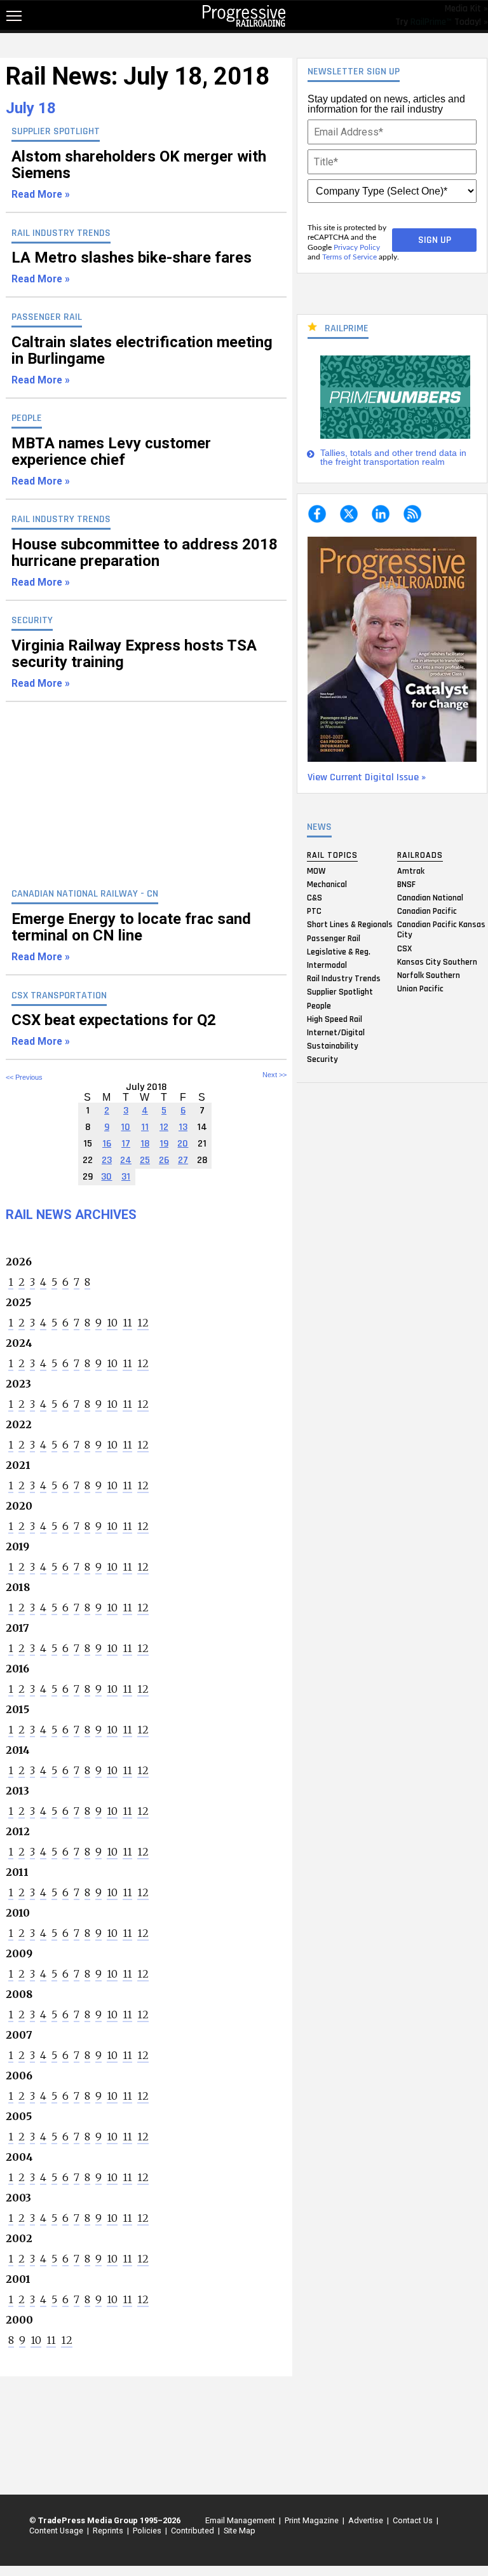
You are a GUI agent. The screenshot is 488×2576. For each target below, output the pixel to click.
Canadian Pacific (427, 911)
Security (322, 1059)
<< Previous (24, 1077)
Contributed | (193, 2531)
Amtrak (411, 871)
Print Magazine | (313, 2520)
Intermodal (327, 965)
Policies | (148, 2531)
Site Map (240, 2531)
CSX (404, 948)
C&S (315, 898)
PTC (314, 911)
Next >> (274, 1075)
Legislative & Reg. (339, 951)
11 (127, 1323)
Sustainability (333, 1046)
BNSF (406, 884)
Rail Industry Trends (344, 979)
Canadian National (430, 898)
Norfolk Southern (429, 975)
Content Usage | (57, 2531)
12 (143, 1323)
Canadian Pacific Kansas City (441, 930)
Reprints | (109, 2531)
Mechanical (327, 884)
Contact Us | (414, 2520)
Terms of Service (349, 257)
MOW (316, 871)
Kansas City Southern (437, 961)
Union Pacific (420, 989)
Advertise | (367, 2520)
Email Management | (241, 2520)
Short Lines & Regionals (350, 925)
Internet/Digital (336, 1032)
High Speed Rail (335, 1019)
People (319, 1005)
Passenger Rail (334, 938)
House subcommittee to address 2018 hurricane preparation (145, 562)
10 (112, 1323)
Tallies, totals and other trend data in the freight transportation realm (393, 458)
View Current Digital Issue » (367, 777)
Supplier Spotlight (340, 992)
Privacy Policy (357, 247)
